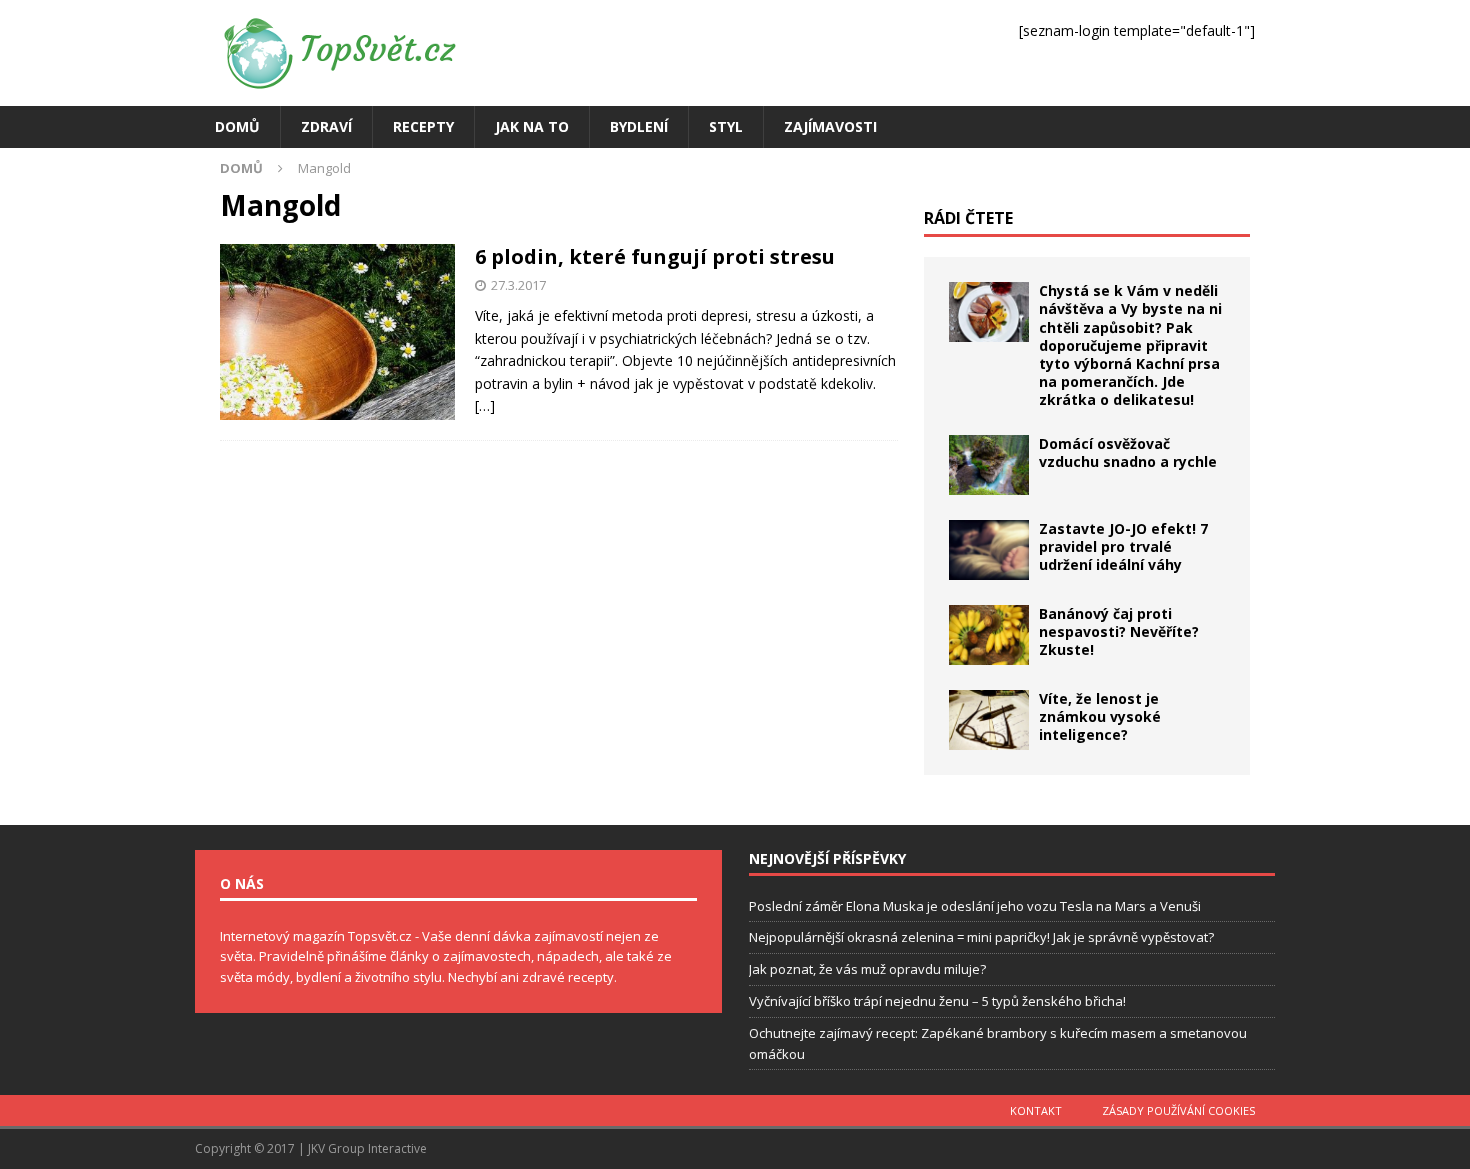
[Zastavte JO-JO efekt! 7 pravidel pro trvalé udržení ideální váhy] (989, 550)
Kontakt (1036, 1110)
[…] (485, 405)
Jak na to (532, 126)
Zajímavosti (830, 126)
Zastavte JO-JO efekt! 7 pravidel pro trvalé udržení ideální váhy (1123, 546)
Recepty (423, 126)
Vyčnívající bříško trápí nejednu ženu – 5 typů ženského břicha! (937, 1001)
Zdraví (326, 126)
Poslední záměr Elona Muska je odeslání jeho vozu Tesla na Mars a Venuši (975, 906)
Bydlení (639, 126)
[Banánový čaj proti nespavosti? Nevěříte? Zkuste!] (989, 635)
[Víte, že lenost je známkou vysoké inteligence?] (989, 720)
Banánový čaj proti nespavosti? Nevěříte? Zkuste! (1119, 631)
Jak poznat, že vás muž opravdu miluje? (867, 969)
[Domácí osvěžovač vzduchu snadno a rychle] (989, 465)
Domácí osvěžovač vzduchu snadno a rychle (1128, 452)
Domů (237, 126)
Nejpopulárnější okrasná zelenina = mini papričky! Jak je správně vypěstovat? (981, 937)
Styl (726, 126)
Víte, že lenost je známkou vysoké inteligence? (1100, 716)
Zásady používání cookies (1178, 1110)
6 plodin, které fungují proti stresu (655, 256)
